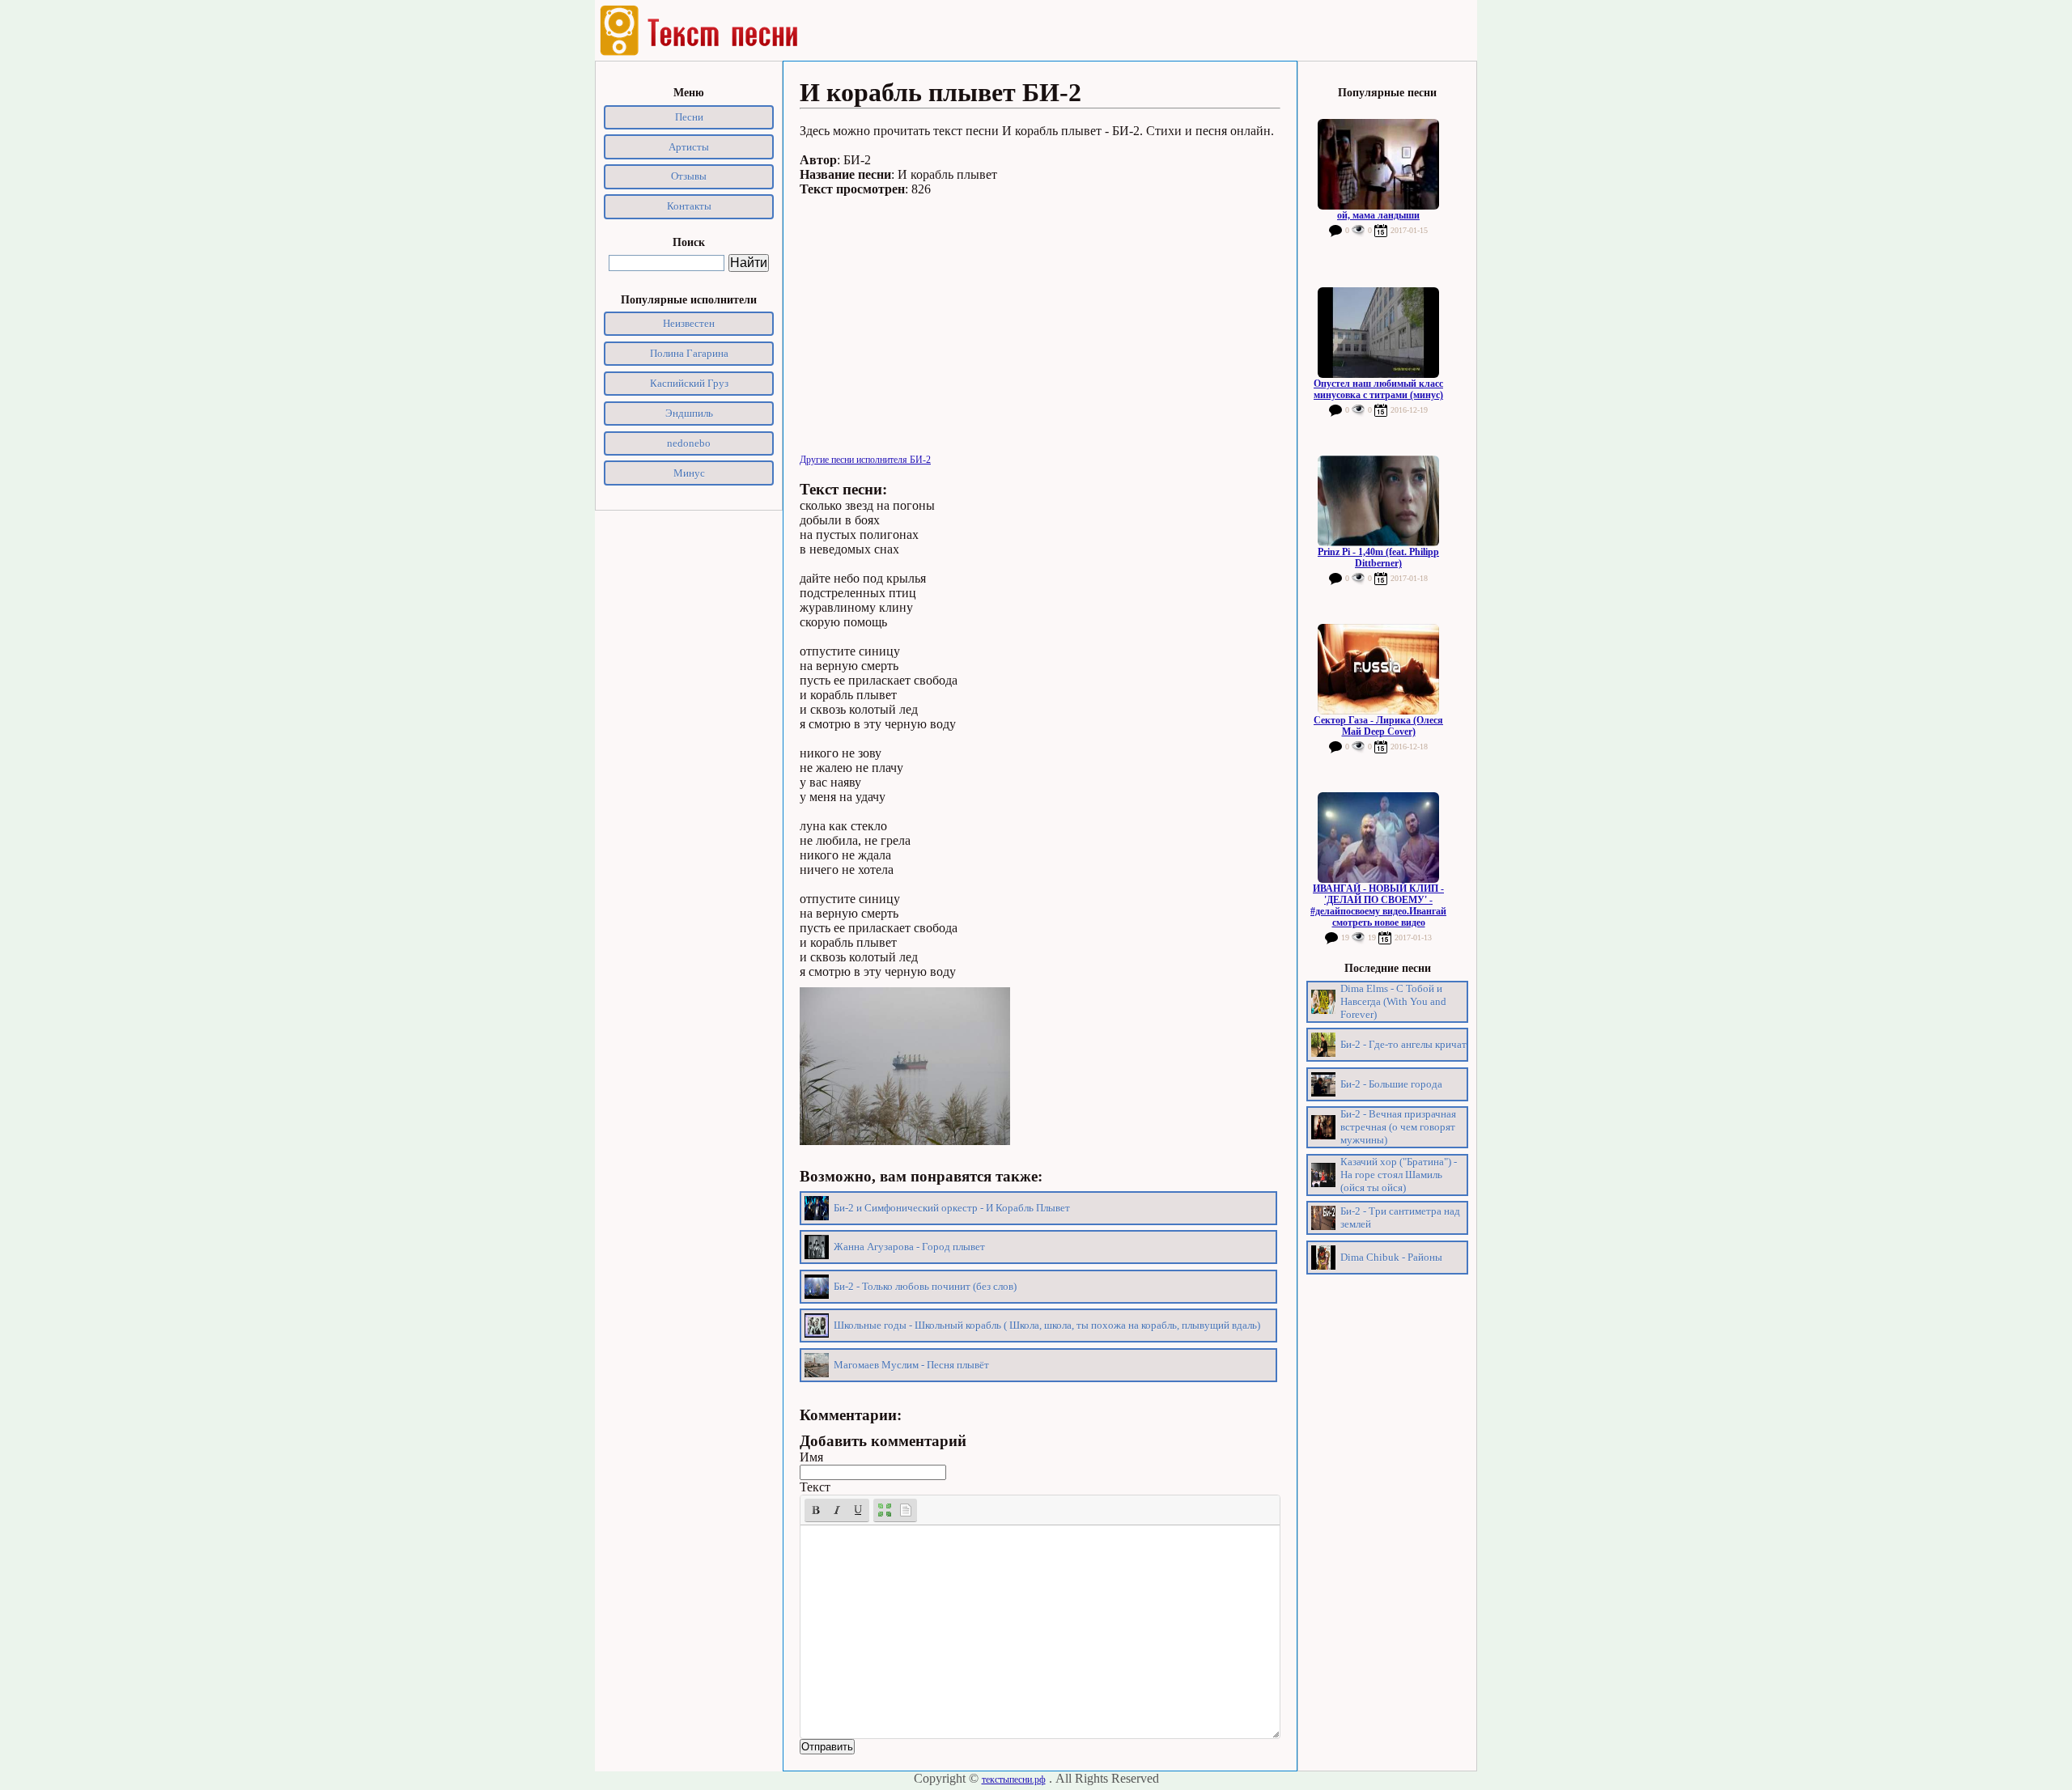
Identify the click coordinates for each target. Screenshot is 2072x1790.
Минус (689, 473)
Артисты (689, 147)
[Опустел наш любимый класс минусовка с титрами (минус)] (1378, 333)
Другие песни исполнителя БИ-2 (865, 460)
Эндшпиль (689, 413)
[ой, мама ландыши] (1378, 164)
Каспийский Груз (689, 383)
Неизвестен (689, 323)
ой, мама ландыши (1378, 215)
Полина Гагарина (689, 353)
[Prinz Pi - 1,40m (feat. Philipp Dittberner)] (1378, 501)
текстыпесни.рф (1014, 1779)
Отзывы (689, 176)
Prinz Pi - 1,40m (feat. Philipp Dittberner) (1378, 558)
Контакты (689, 206)
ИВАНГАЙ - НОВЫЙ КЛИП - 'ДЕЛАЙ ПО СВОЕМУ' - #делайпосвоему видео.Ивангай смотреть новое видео (1378, 906)
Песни (689, 117)
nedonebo (689, 443)
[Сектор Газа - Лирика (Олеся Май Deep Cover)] (1378, 669)
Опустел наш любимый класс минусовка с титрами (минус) (1378, 389)
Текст (815, 1487)
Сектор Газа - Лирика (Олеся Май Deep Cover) (1378, 726)
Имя (811, 1457)
